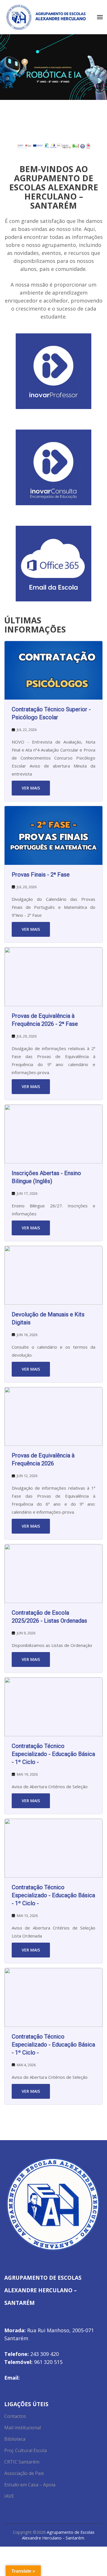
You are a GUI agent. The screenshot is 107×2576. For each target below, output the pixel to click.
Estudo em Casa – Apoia (30, 2485)
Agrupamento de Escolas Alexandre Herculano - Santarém (58, 2535)
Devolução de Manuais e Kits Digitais (48, 1318)
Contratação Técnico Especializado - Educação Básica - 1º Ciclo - (53, 1754)
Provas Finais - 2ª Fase (41, 875)
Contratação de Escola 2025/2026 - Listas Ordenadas (49, 1617)
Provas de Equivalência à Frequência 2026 (43, 1459)
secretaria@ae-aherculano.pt (57, 2378)
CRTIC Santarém (22, 2462)
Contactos (15, 2416)
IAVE (9, 2496)
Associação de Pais (24, 2473)
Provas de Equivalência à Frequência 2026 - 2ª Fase (45, 1020)
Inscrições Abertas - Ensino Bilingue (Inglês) (46, 1177)
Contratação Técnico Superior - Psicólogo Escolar (51, 713)
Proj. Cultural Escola (26, 2450)
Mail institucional (23, 2428)
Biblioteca (15, 2439)
